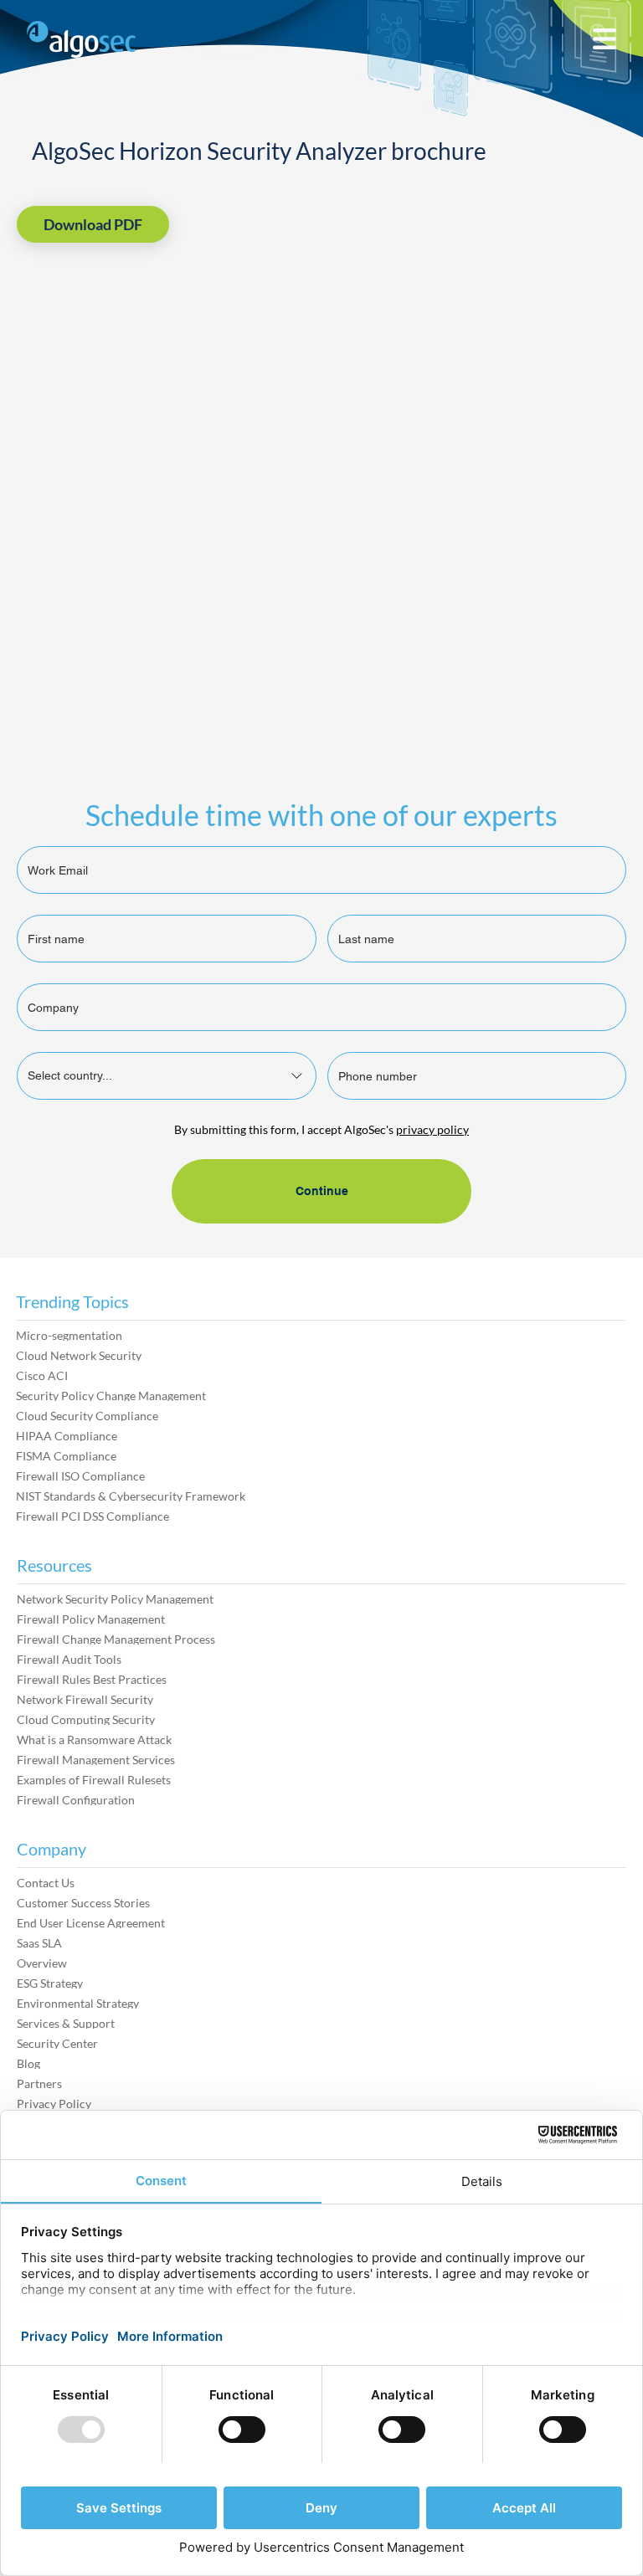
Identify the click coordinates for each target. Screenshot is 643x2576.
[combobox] (167, 1076)
